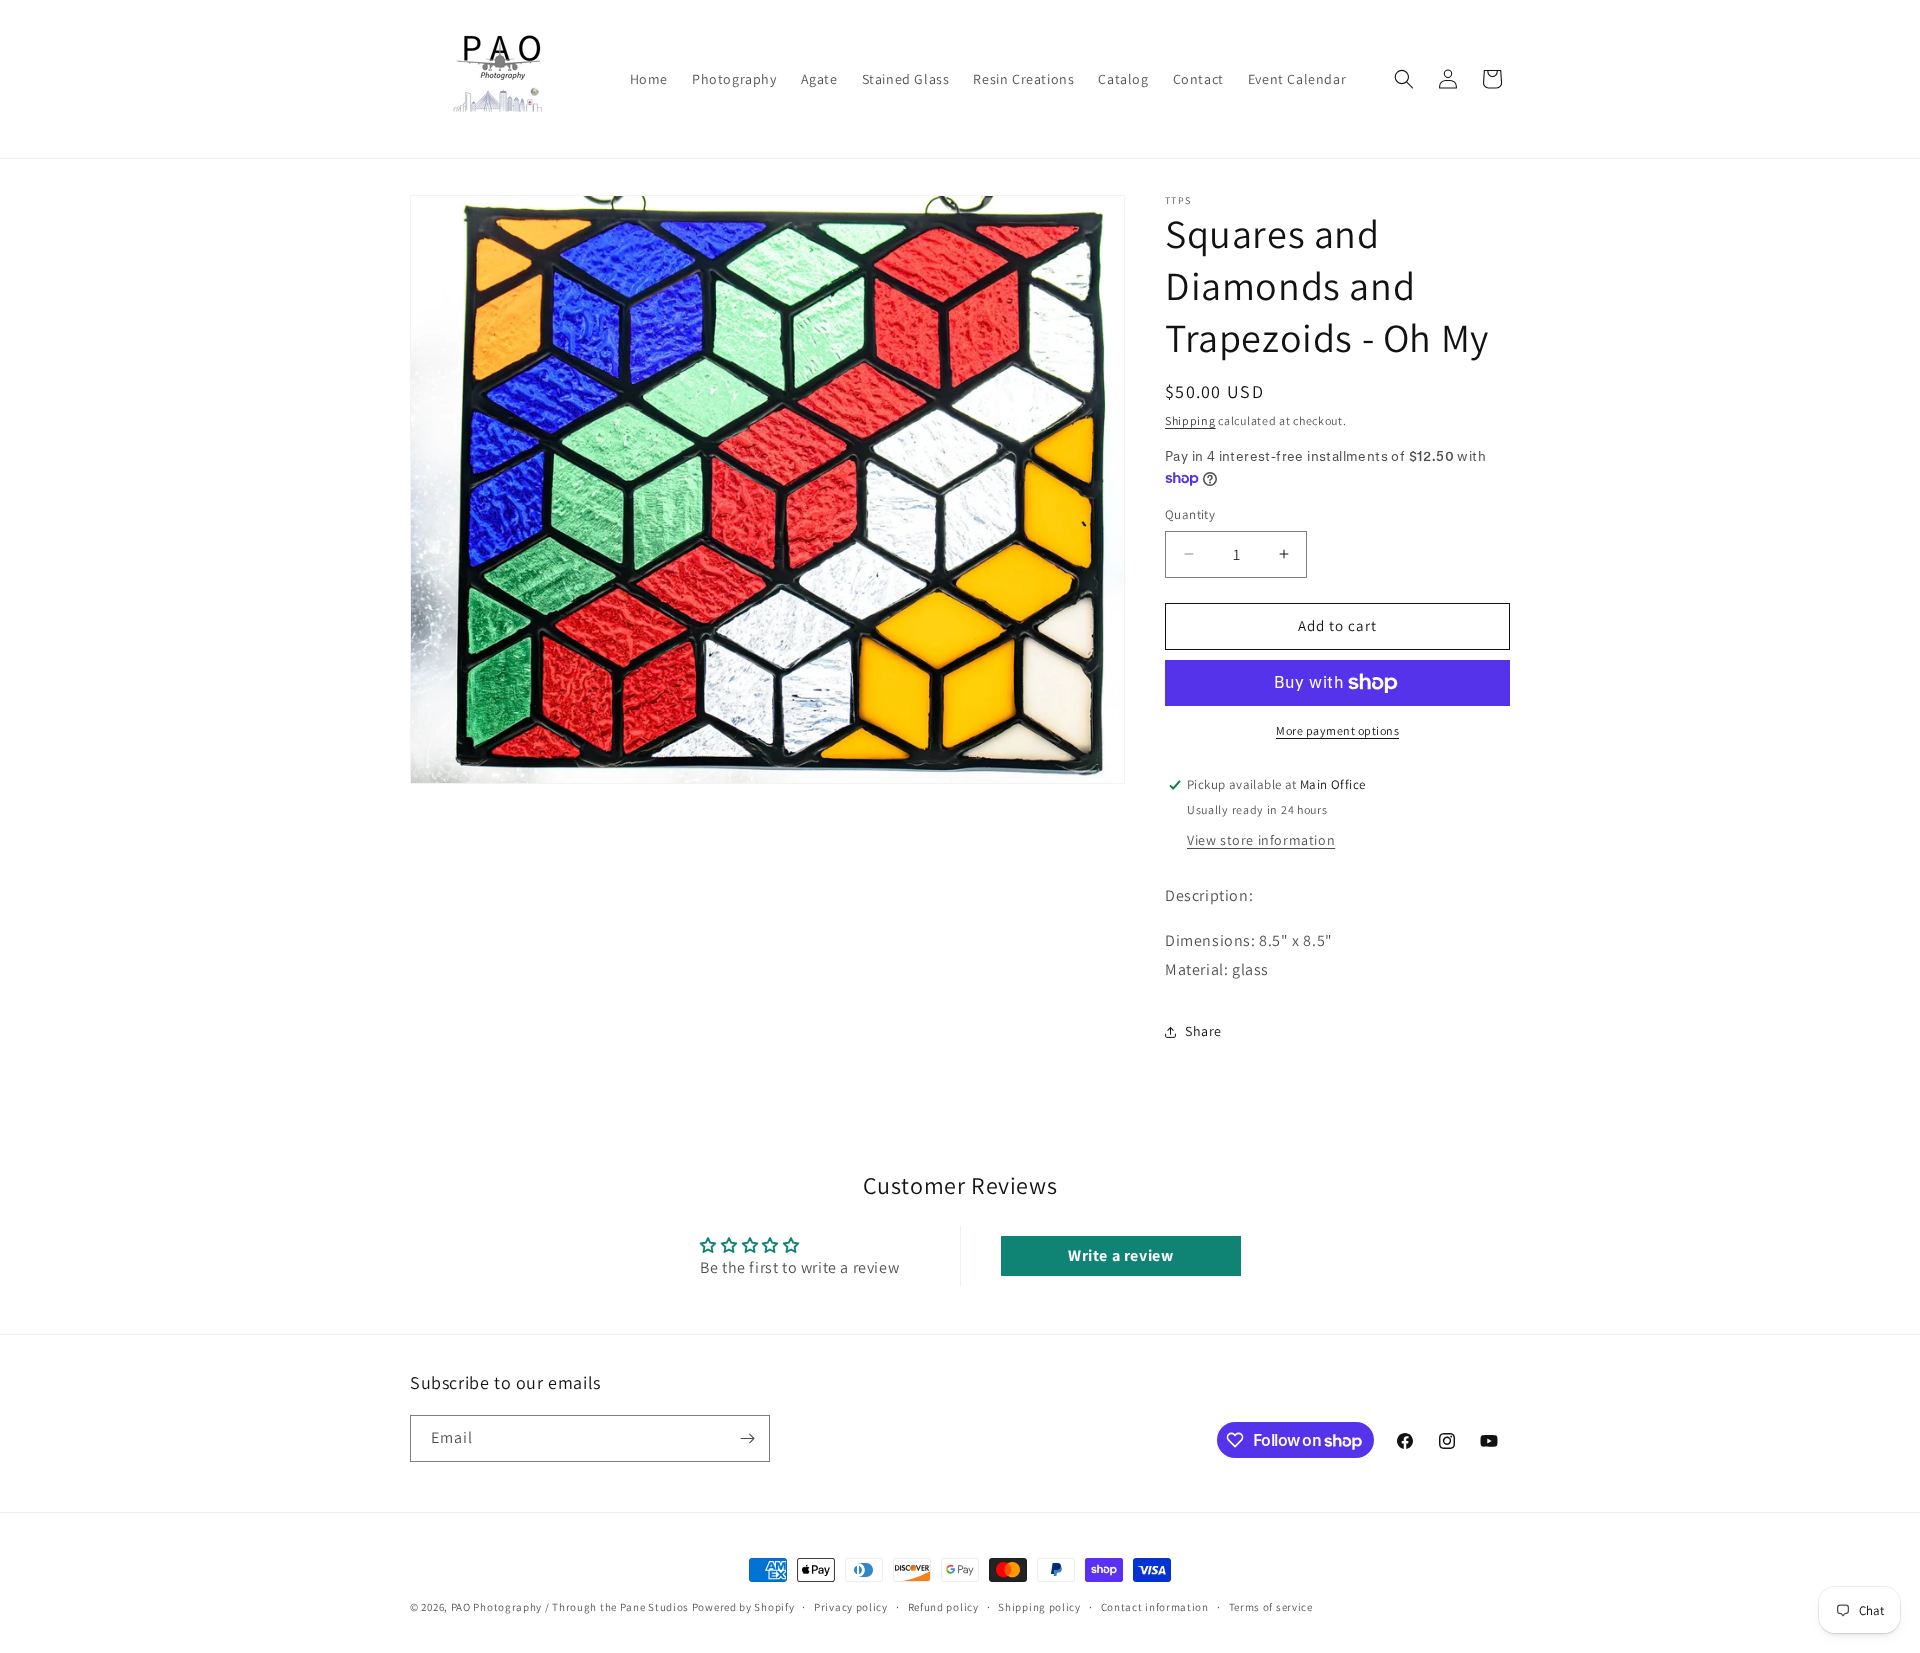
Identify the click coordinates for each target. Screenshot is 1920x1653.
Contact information (1155, 1607)
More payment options (1337, 730)
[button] (1404, 79)
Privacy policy (851, 1607)
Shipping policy (1039, 1607)
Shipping (1190, 420)
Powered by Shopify (743, 1607)
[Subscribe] (747, 1438)
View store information (1261, 840)
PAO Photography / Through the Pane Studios (570, 1607)
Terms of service (1271, 1607)
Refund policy (943, 1607)
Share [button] (1203, 1031)
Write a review (1120, 1255)
